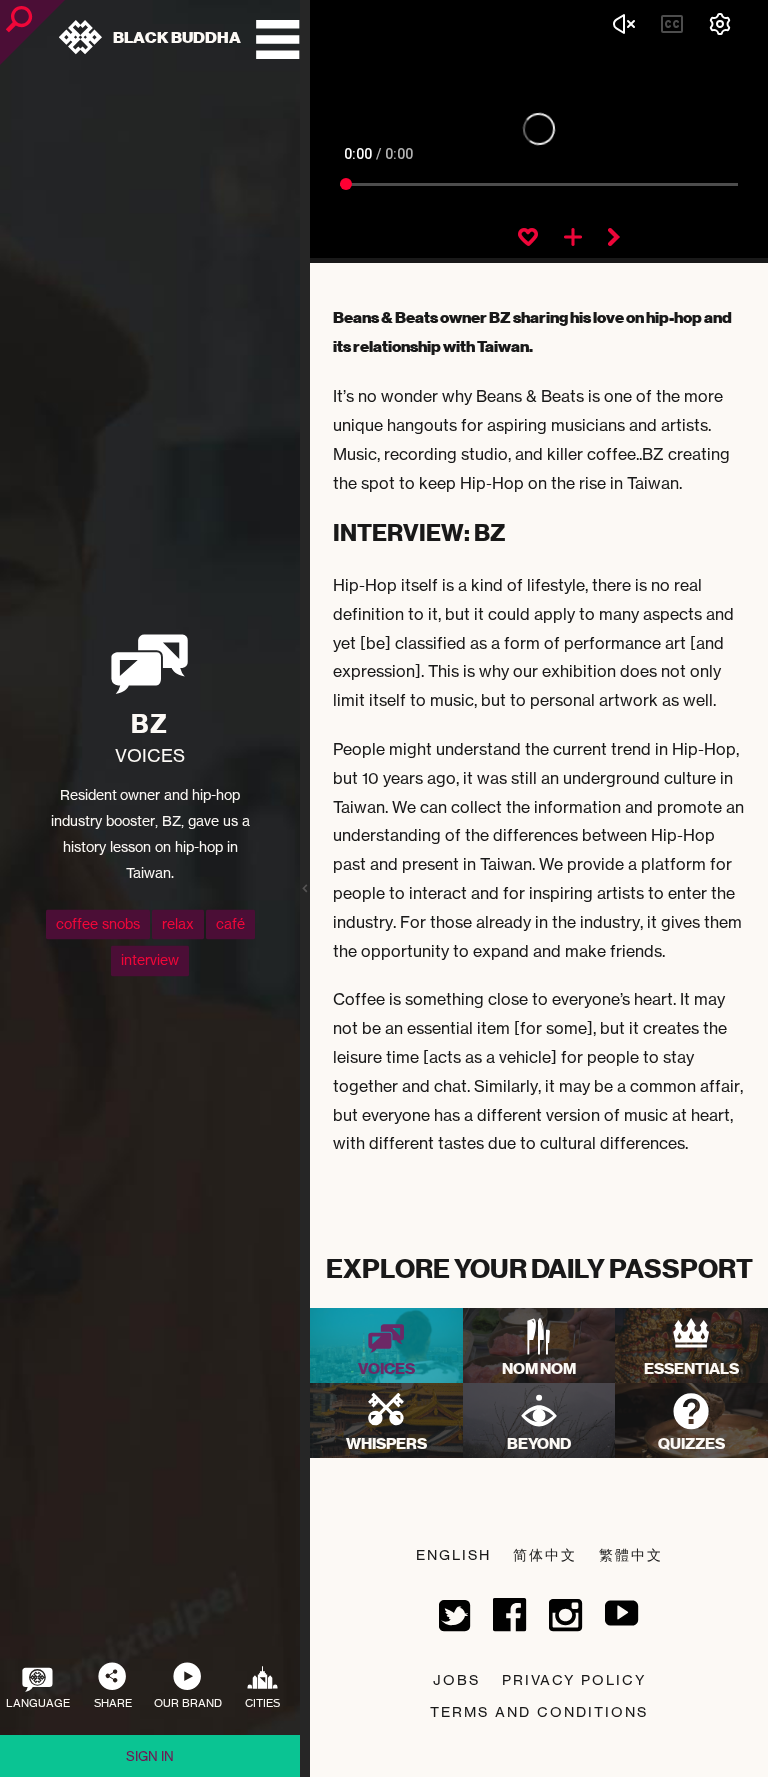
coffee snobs (98, 923)
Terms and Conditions (539, 1711)
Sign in (150, 1756)
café (230, 923)
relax (178, 923)
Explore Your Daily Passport (539, 1269)
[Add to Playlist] (573, 238)
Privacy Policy (574, 1679)
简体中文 (545, 1554)
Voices (150, 755)
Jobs (456, 1679)
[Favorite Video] (528, 238)
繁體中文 (631, 1554)
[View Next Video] (614, 238)
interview (150, 960)
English (453, 1554)
